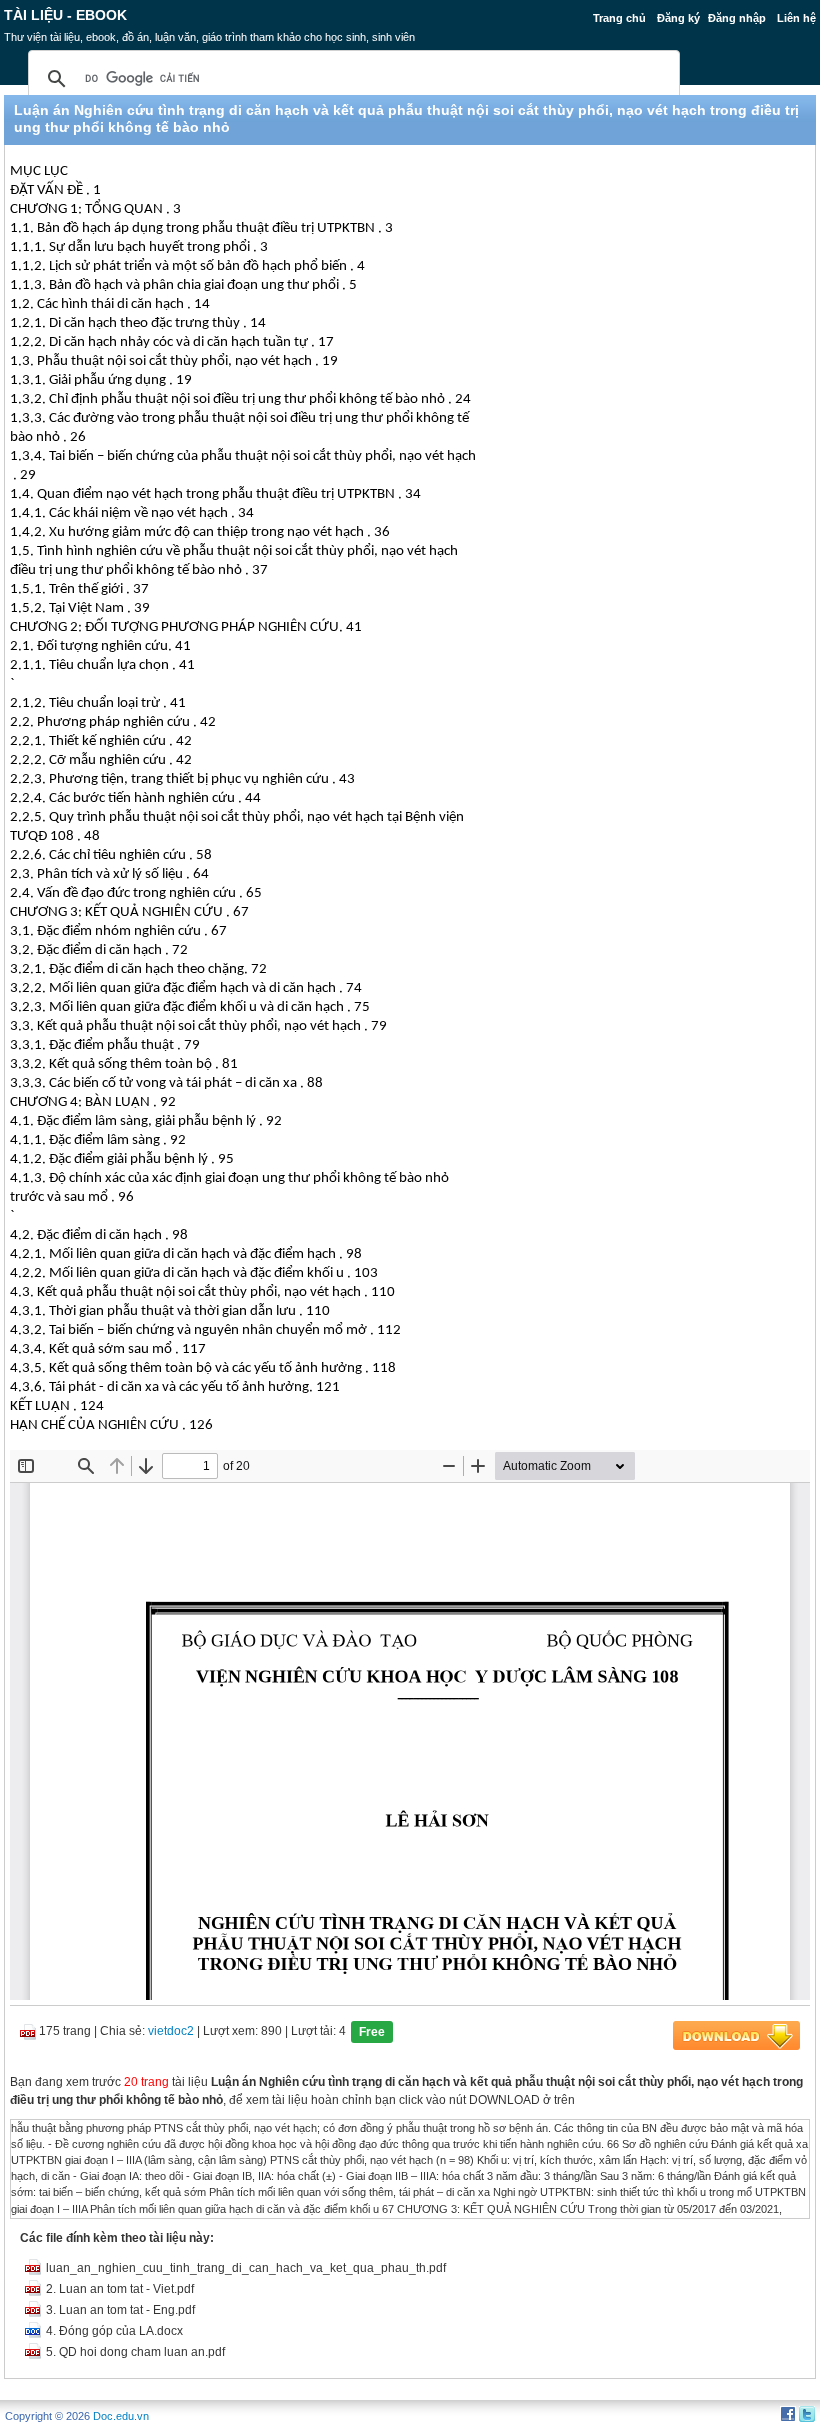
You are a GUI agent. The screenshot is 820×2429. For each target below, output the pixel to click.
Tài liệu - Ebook (65, 15)
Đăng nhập (737, 18)
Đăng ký (678, 18)
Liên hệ (796, 18)
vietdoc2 (171, 2031)
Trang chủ (619, 18)
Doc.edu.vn (121, 2416)
